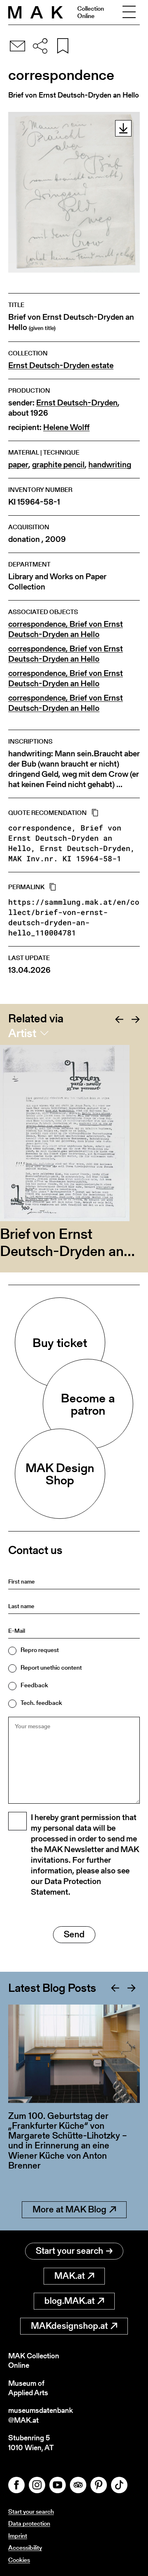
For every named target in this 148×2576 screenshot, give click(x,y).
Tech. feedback (41, 1703)
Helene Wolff (66, 427)
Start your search (69, 2251)
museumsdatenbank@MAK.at (40, 2415)
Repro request (40, 1650)
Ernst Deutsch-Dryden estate (61, 365)
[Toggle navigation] (129, 12)
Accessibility (25, 2548)
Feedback (34, 1685)
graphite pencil (58, 465)
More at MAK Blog (69, 2209)
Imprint (18, 2536)
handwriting (110, 465)
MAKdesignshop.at (69, 2326)
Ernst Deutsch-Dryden (77, 403)
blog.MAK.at (69, 2301)
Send (74, 1934)
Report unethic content (51, 1667)
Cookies (19, 2560)
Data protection (29, 2523)
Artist (22, 1033)
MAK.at (69, 2276)
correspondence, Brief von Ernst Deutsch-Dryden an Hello (66, 629)
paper (18, 465)
